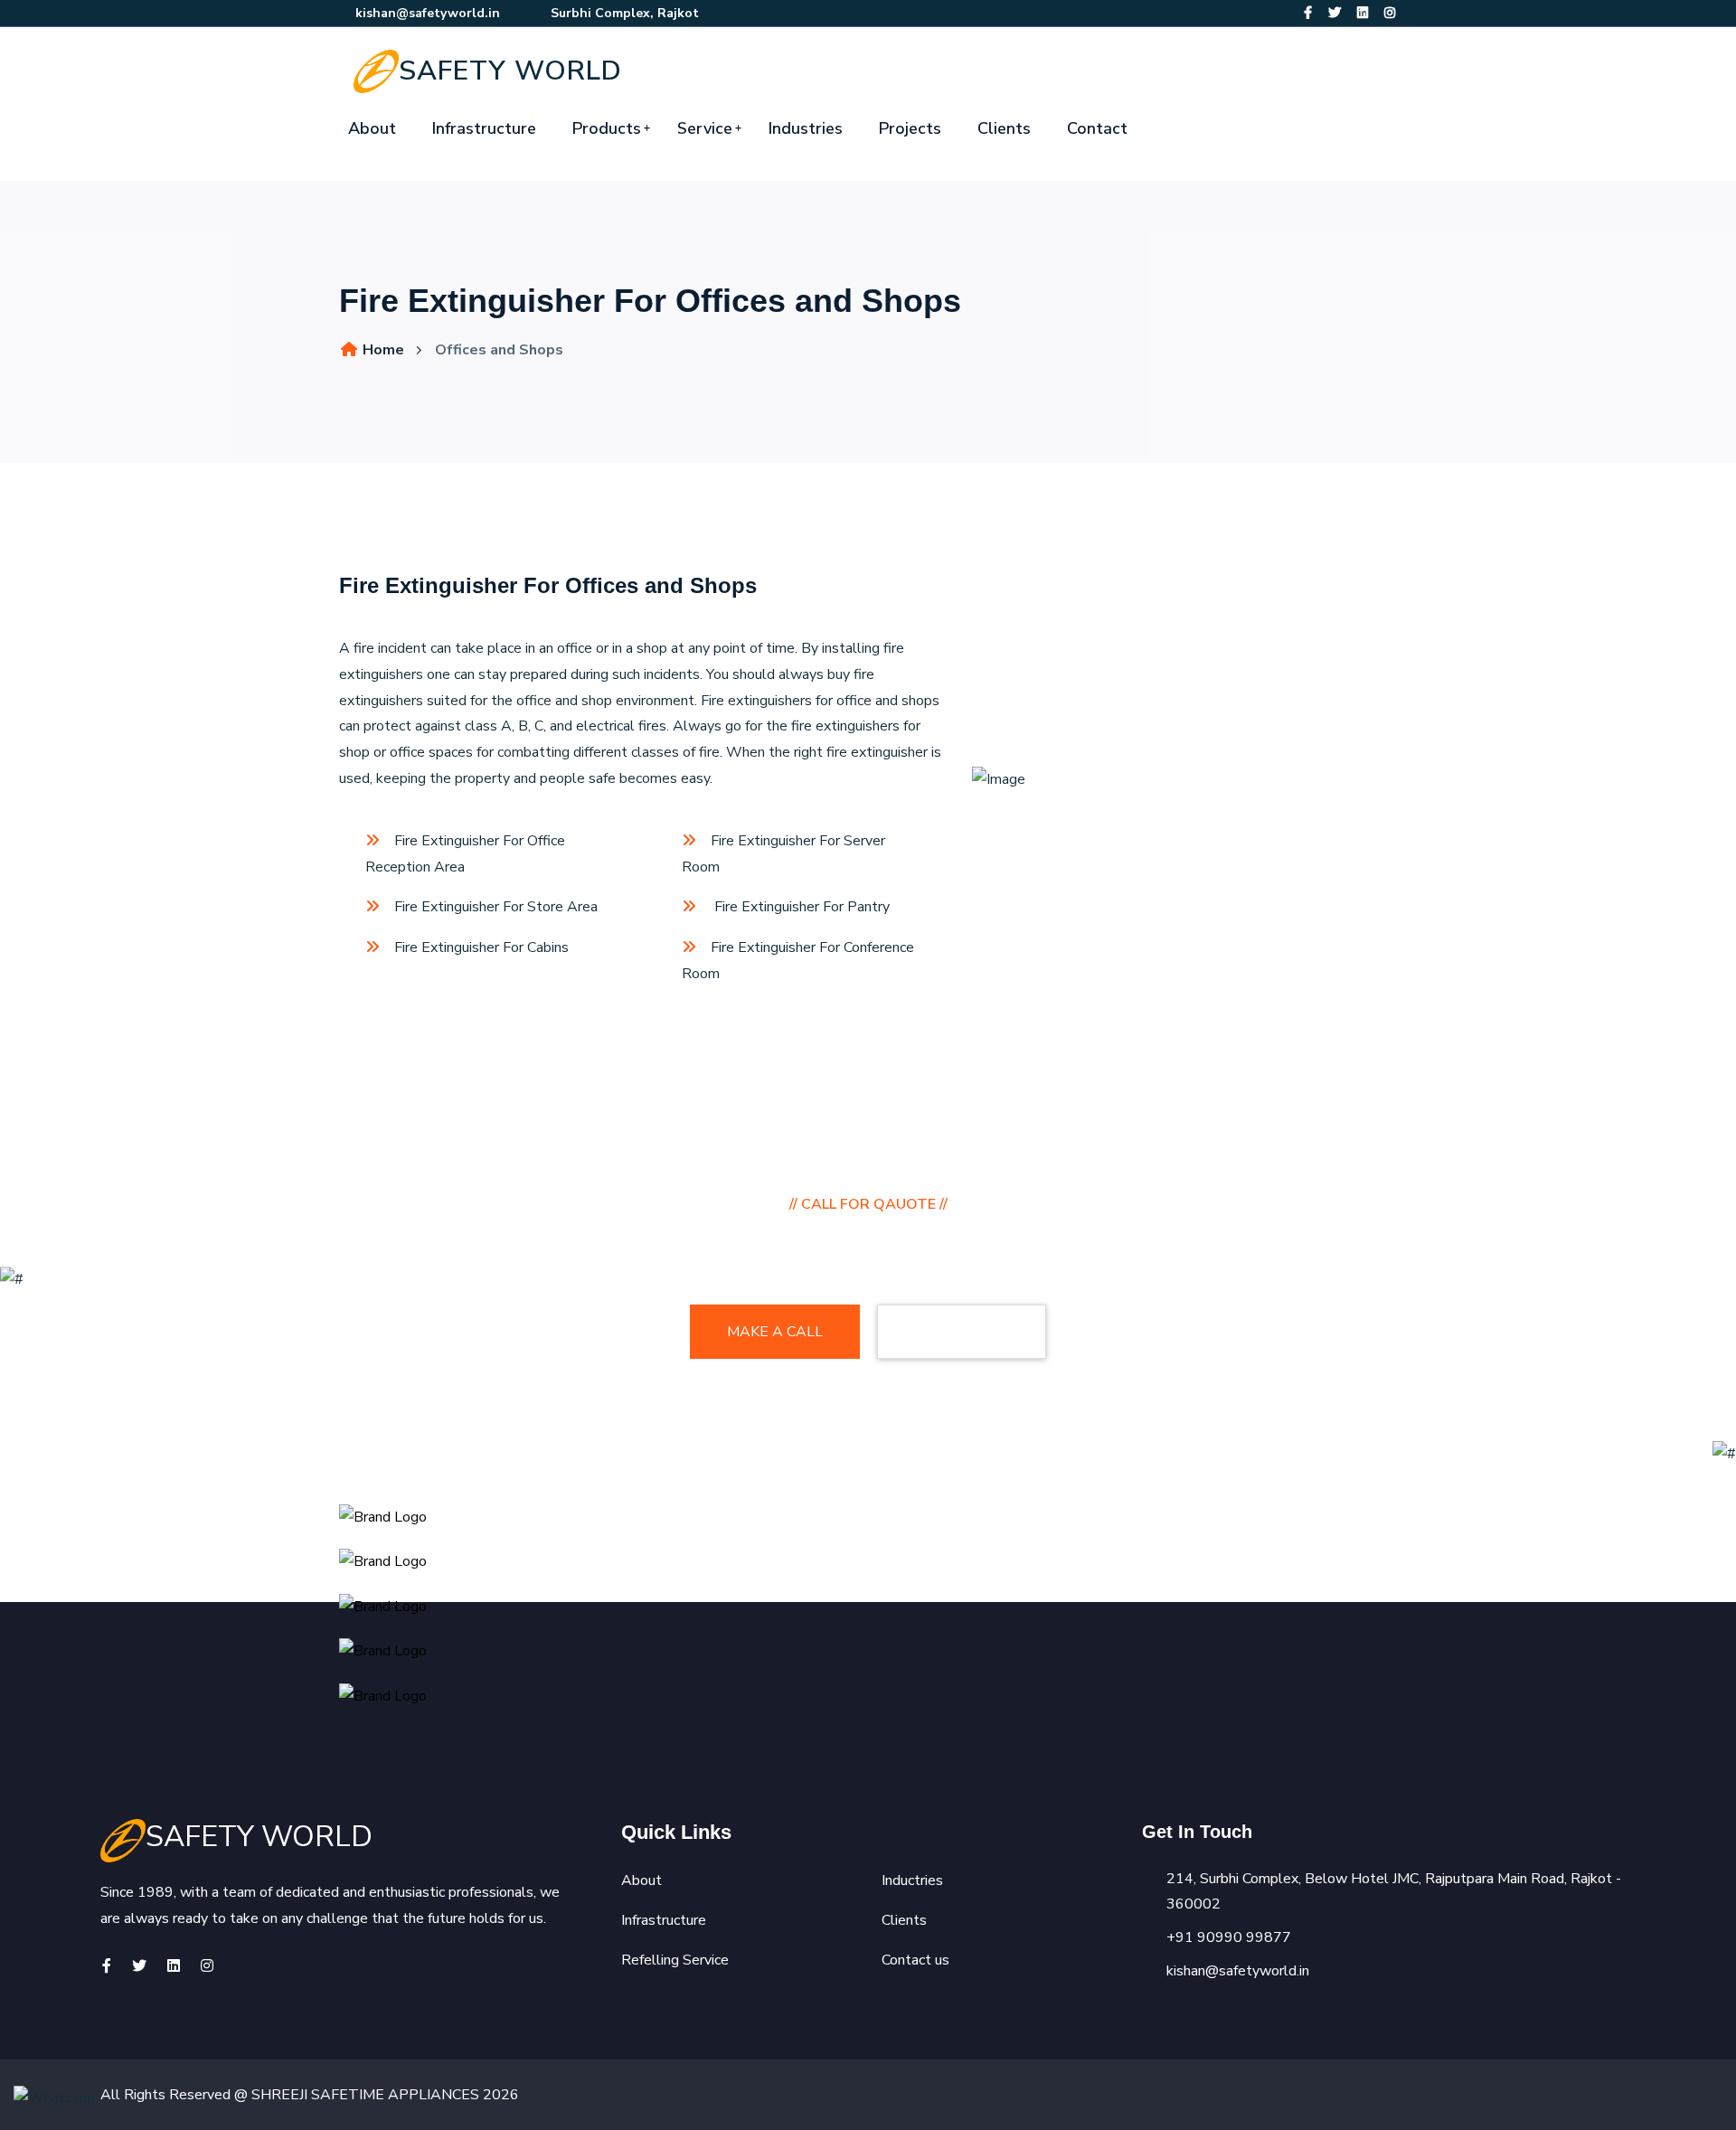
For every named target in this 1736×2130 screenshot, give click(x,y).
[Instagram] (1390, 13)
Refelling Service (675, 1960)
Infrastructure (484, 128)
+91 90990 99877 (1229, 1937)
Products (607, 128)
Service (705, 128)
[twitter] (1335, 13)
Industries (806, 128)
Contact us (915, 1960)
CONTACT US (962, 1332)
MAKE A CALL (775, 1332)
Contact (1097, 128)
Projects (910, 128)
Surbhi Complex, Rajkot (623, 13)
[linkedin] (1363, 13)
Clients (1004, 128)
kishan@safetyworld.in (428, 13)
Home (382, 350)
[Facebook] (1308, 13)
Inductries (912, 1880)
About (372, 128)
